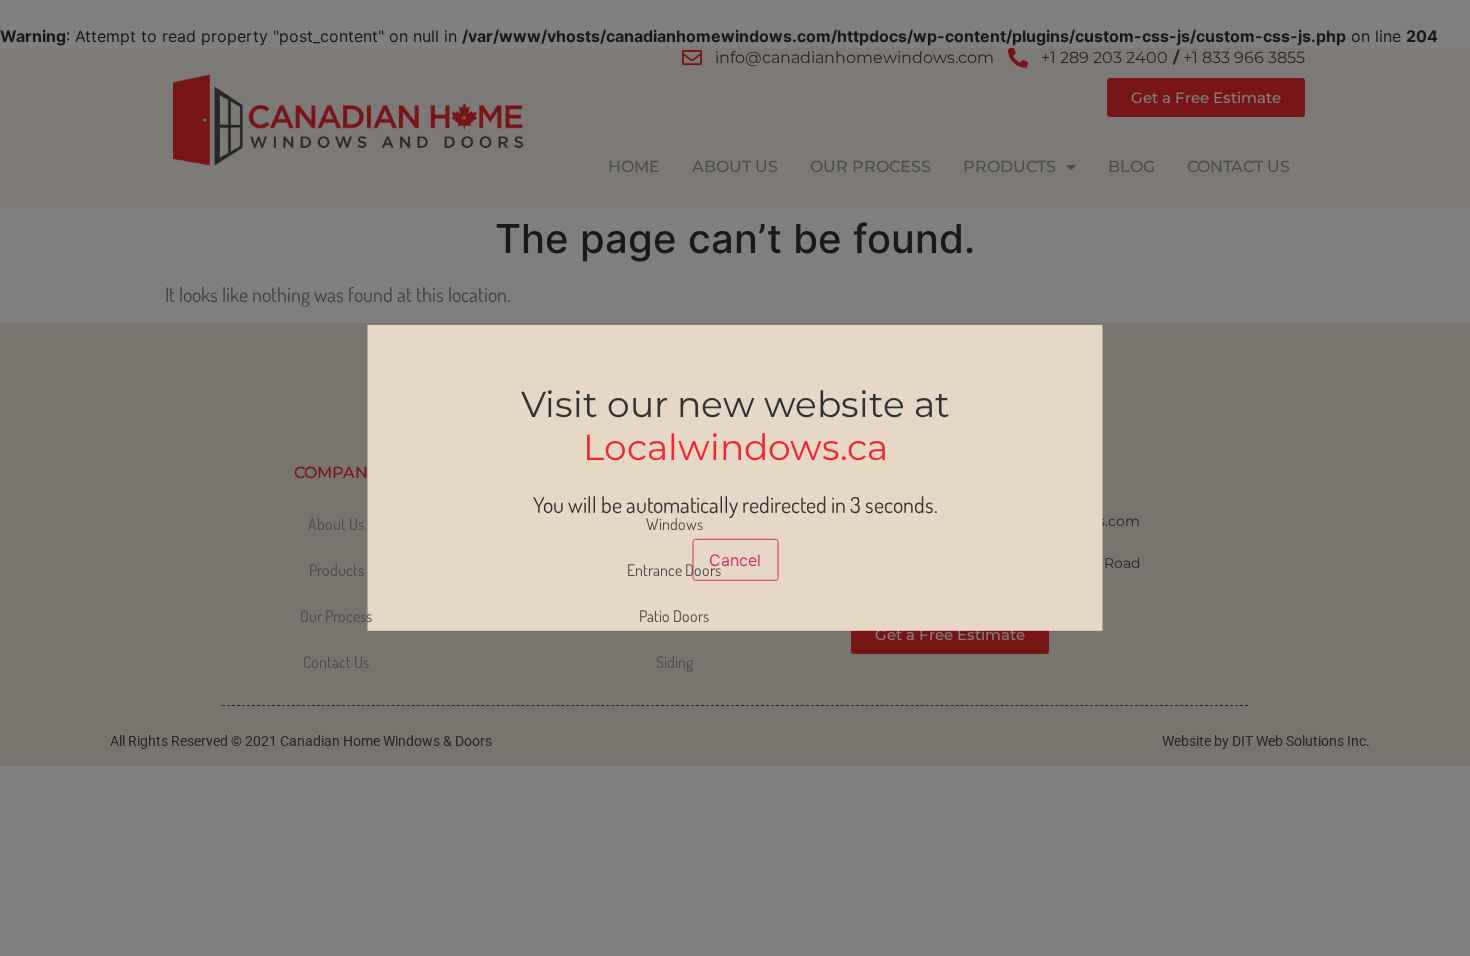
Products (1009, 166)
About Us (735, 166)
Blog (1131, 166)
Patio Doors (674, 616)
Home (634, 166)
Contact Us (1238, 166)
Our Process (870, 166)
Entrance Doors (674, 570)
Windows (674, 524)
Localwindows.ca (735, 447)
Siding (674, 662)
